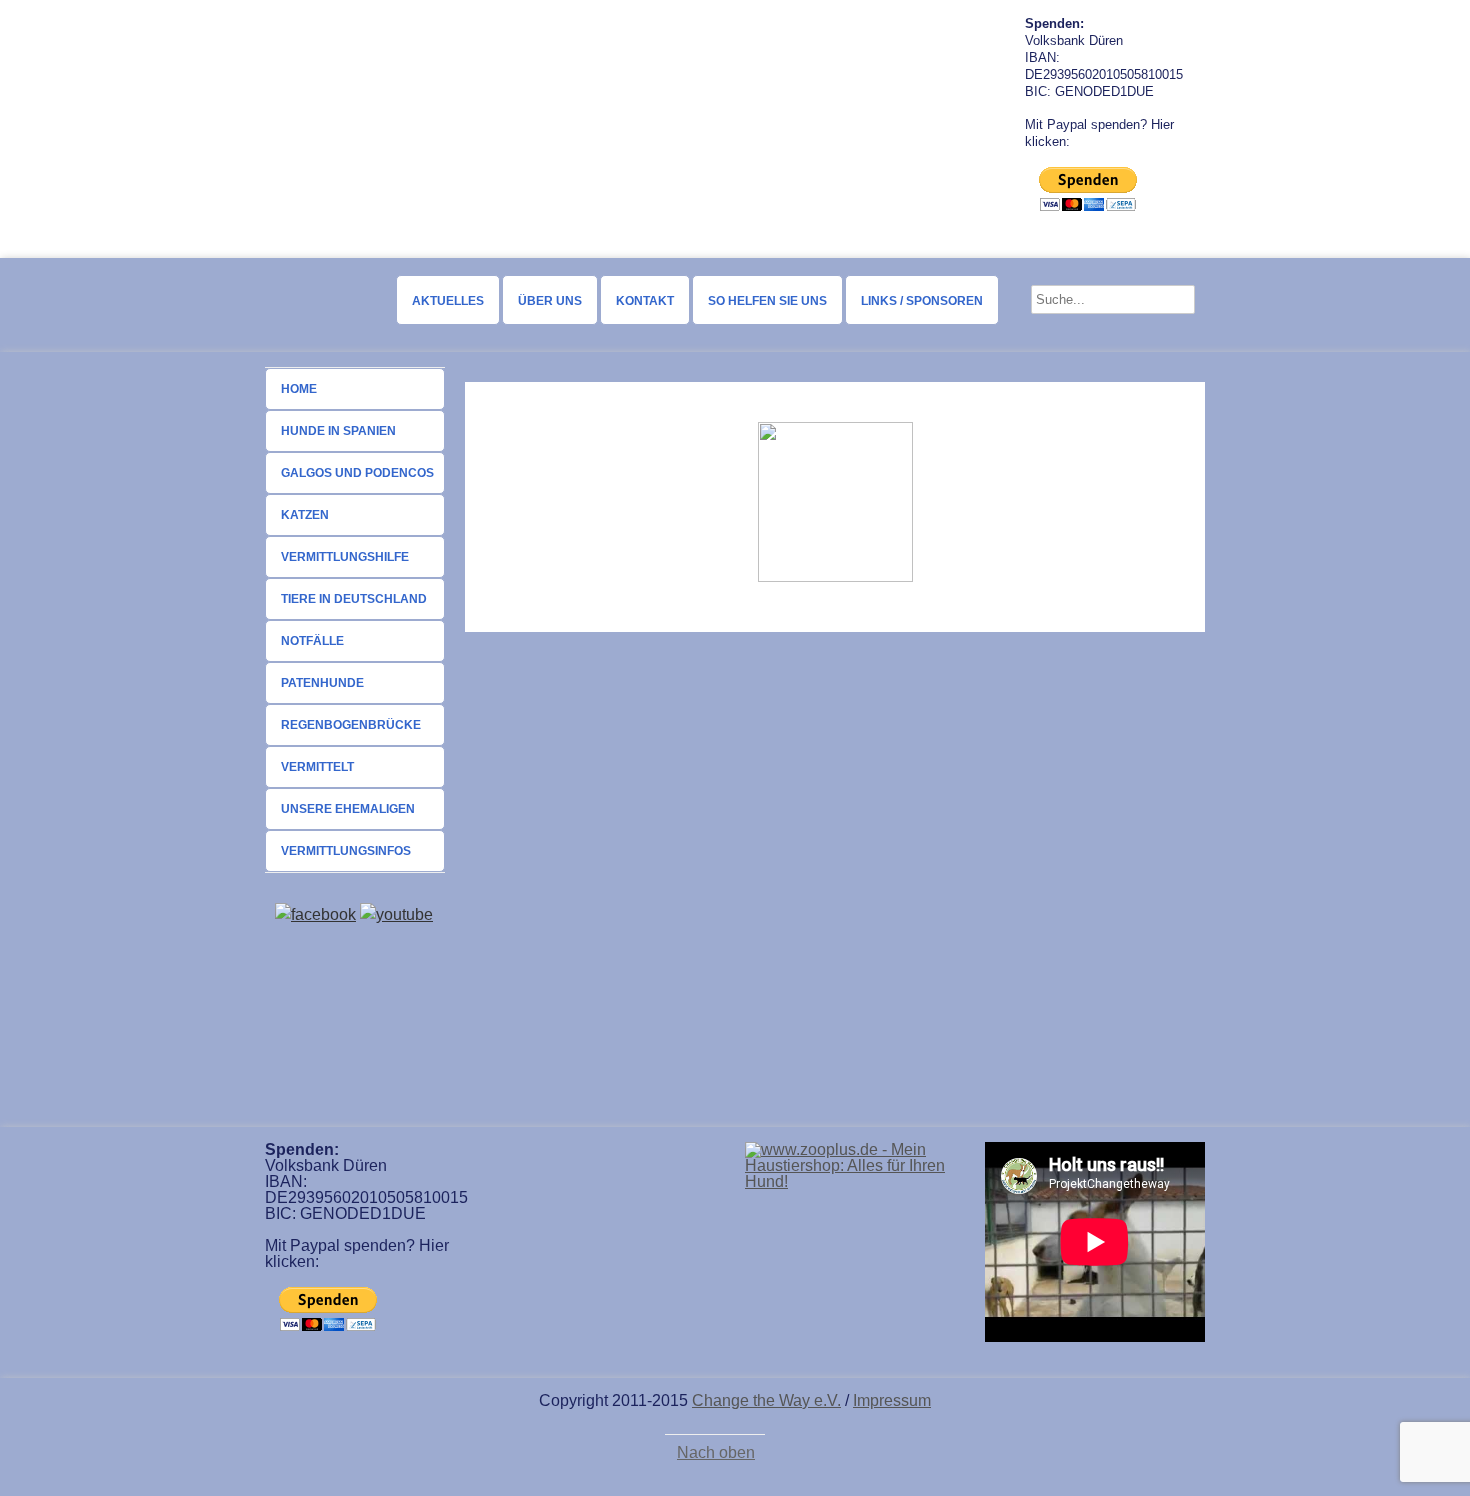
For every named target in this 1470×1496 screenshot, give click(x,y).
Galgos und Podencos (357, 473)
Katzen (305, 515)
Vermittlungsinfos (346, 851)
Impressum (892, 1400)
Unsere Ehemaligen (348, 809)
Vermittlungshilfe (345, 557)
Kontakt (645, 301)
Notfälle (312, 641)
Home (299, 389)
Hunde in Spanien (338, 431)
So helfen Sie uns (767, 301)
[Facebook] (315, 914)
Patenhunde (322, 683)
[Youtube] (396, 914)
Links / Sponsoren (922, 301)
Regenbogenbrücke (351, 725)
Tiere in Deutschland (354, 599)
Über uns (550, 301)
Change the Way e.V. (766, 1400)
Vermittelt (317, 767)
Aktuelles (448, 301)
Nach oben (716, 1453)
